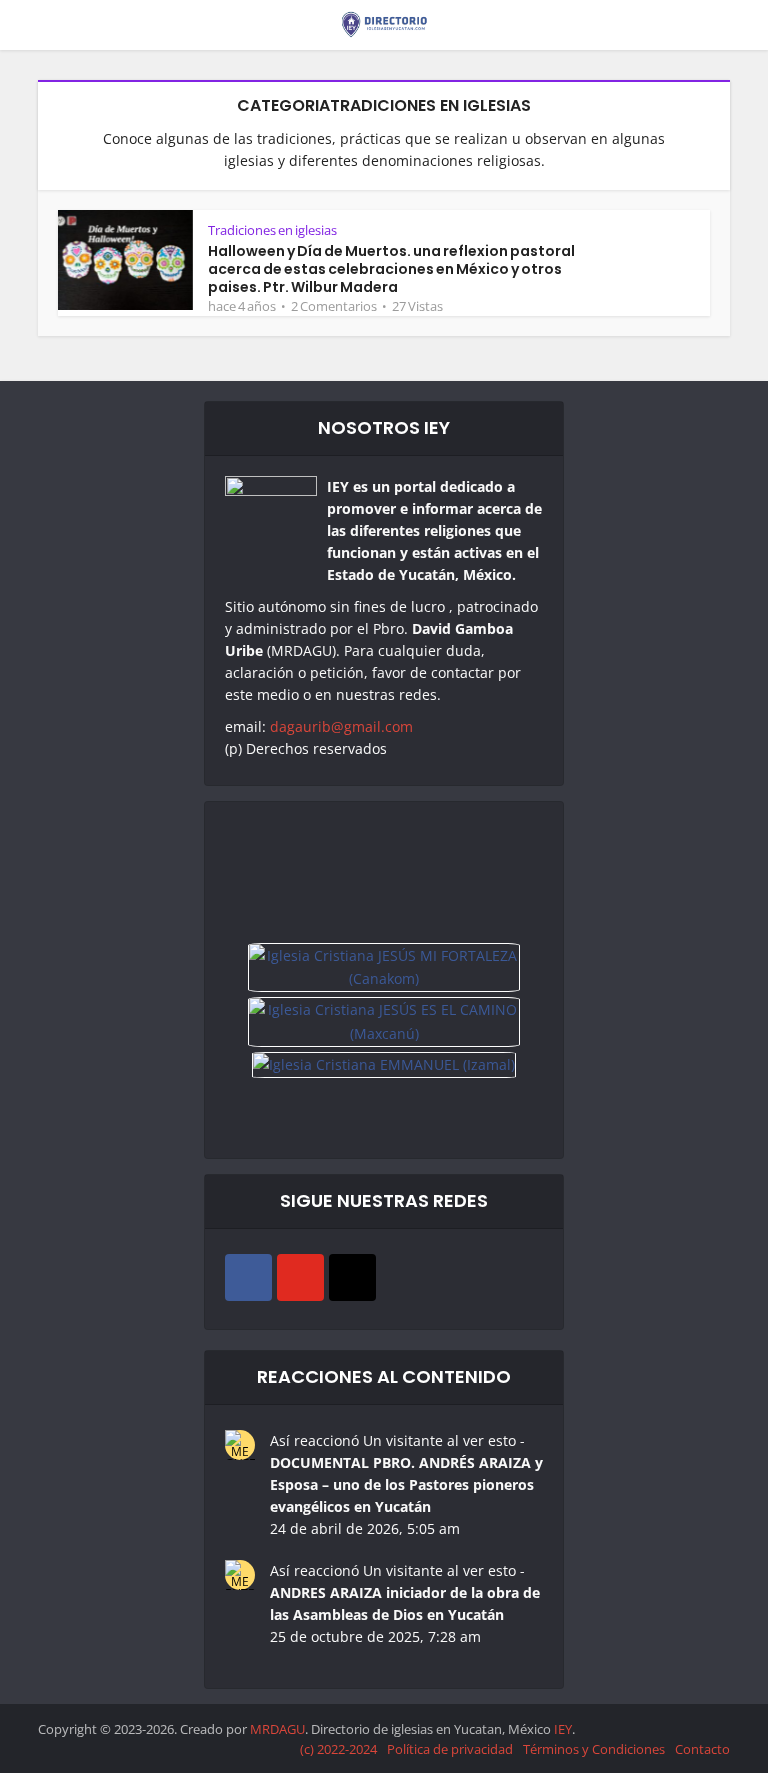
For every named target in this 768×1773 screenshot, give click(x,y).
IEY (563, 1729)
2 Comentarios (334, 306)
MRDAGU (277, 1729)
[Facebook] (248, 1277)
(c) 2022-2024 (338, 1749)
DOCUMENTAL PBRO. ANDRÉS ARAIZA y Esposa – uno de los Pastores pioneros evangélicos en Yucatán (406, 1484)
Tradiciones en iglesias (272, 230)
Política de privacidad (450, 1749)
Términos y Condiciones (594, 1749)
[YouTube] (300, 1277)
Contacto (702, 1749)
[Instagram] (352, 1277)
